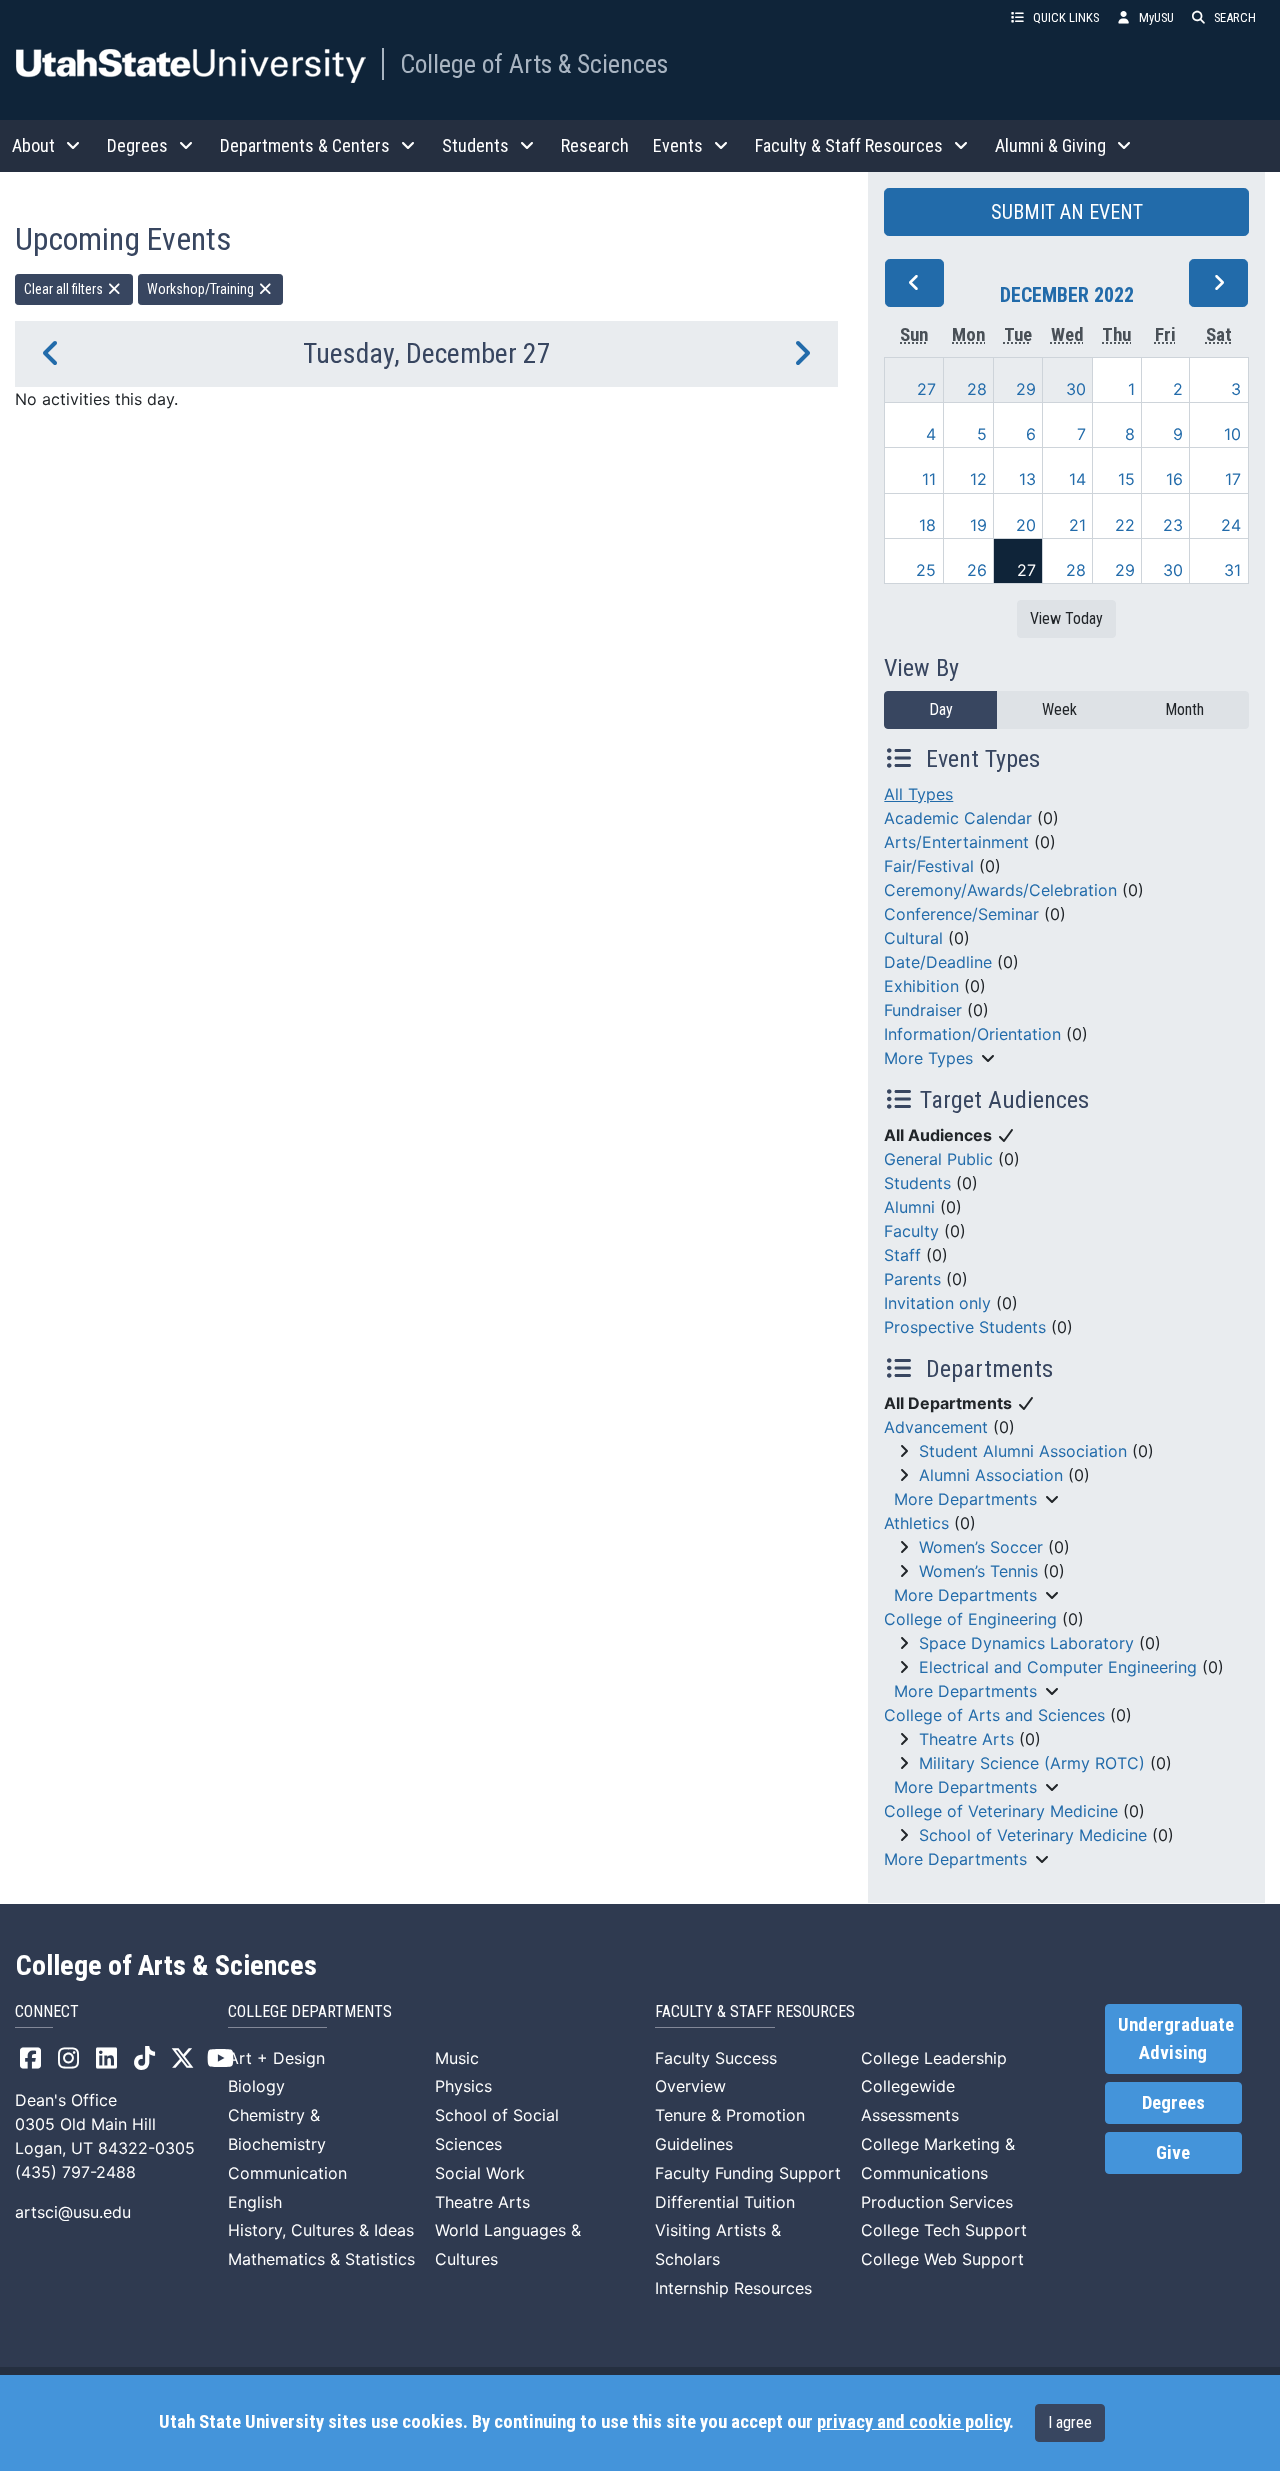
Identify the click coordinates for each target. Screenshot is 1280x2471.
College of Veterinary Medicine (1001, 1811)
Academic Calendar (958, 818)
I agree (1070, 2422)
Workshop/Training (202, 289)
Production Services (937, 2202)
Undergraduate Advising (1176, 2039)
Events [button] (678, 145)
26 (977, 570)
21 (1077, 525)
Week (1059, 709)
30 (1076, 389)
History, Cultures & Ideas (321, 2230)
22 (1125, 525)
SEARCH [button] (1235, 17)
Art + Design (276, 2058)
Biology (256, 2086)
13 (1027, 479)
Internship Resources (733, 2288)
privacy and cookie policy (913, 2422)
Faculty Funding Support (748, 2173)
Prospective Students (965, 1327)
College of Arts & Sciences (534, 64)
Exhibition (921, 986)
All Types (918, 794)
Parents (912, 1279)
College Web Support (942, 2259)
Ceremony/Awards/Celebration (1000, 890)
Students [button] (475, 145)
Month (1184, 709)
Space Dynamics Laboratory (1026, 1643)
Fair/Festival (929, 866)
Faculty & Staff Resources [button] (849, 145)
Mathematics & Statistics (321, 2259)
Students (917, 1183)
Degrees (1173, 2103)
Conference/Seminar (961, 914)
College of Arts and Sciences (994, 1715)
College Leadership (934, 2058)
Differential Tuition (725, 2202)
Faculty (911, 1231)
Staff (902, 1255)
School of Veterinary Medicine (1033, 1835)
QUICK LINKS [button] (1066, 17)
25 (926, 570)
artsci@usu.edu (73, 2212)
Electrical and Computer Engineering (1058, 1667)
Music (457, 2058)
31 (1232, 570)
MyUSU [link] (1156, 17)
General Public (938, 1159)
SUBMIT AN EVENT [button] (1067, 212)
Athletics (916, 1523)
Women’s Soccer (981, 1547)
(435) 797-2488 (75, 2172)
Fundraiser (923, 1010)
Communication (287, 2173)
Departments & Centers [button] (305, 145)
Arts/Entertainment (956, 842)
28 (977, 389)
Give (1173, 2153)
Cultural (913, 938)
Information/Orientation (972, 1034)
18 (927, 525)
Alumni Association (991, 1475)
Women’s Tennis (978, 1571)
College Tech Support (944, 2230)
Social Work (480, 2173)
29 (1026, 389)
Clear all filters (65, 289)
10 (1232, 434)
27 (926, 389)
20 (1026, 525)
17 (1233, 479)
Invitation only (937, 1303)
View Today (1066, 618)
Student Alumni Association (1023, 1451)
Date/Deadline (938, 962)
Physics (463, 2086)
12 (978, 479)
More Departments (965, 1499)
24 (1231, 525)
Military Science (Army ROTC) (1032, 1763)
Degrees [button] (137, 145)
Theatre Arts (966, 1739)
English (255, 2202)
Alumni (909, 1207)
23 (1173, 525)
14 (1077, 479)
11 (929, 479)
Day (941, 709)
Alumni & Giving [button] (1050, 145)
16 (1174, 479)
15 (1126, 479)
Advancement (936, 1427)
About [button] (33, 145)
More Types (928, 1058)
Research (595, 145)
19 (978, 525)
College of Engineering (970, 1619)
